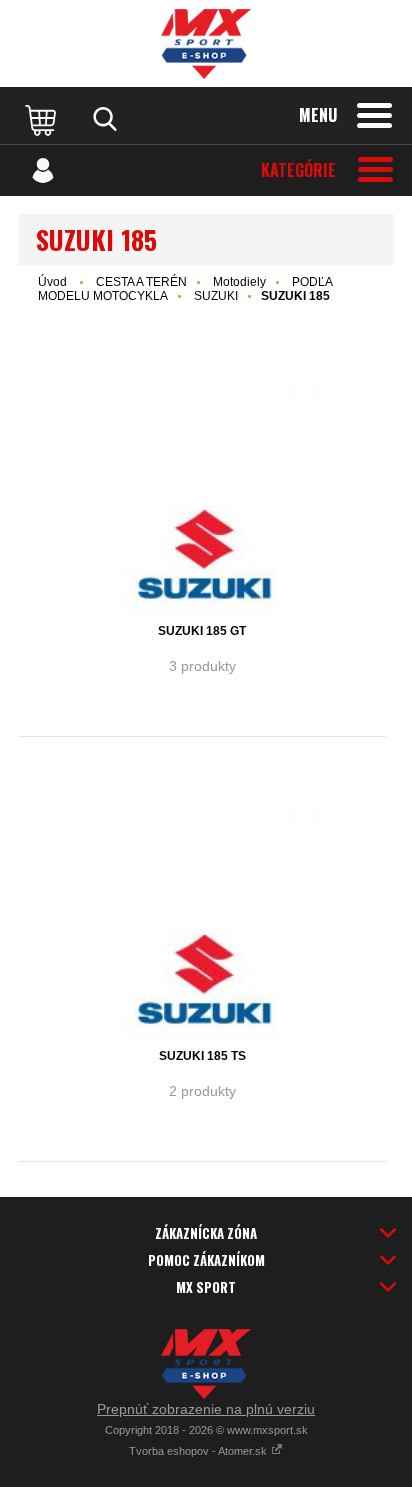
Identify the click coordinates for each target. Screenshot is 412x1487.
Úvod (52, 282)
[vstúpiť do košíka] (43, 119)
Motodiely (239, 282)
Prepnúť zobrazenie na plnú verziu (206, 1409)
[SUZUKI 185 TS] (202, 921)
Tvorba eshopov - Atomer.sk (199, 1451)
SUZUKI (216, 296)
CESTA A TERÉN (141, 282)
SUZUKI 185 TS (202, 1056)
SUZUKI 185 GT (202, 631)
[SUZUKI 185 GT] (202, 497)
